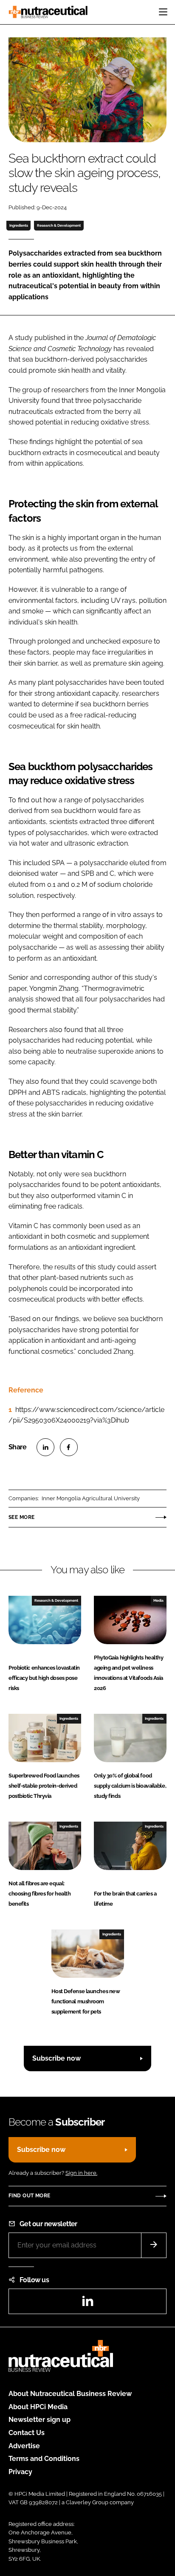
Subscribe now (56, 2058)
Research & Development (59, 225)
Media (158, 1600)
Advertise (24, 2446)
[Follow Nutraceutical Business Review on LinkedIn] (87, 2304)
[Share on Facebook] (69, 1447)
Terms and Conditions (44, 2459)
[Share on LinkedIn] (45, 1447)
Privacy (20, 2472)
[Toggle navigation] (163, 12)
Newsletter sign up (40, 2420)
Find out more (29, 2196)
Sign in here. (81, 2173)
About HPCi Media (38, 2407)
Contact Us (27, 2433)
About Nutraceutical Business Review (70, 2394)
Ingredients (19, 225)
